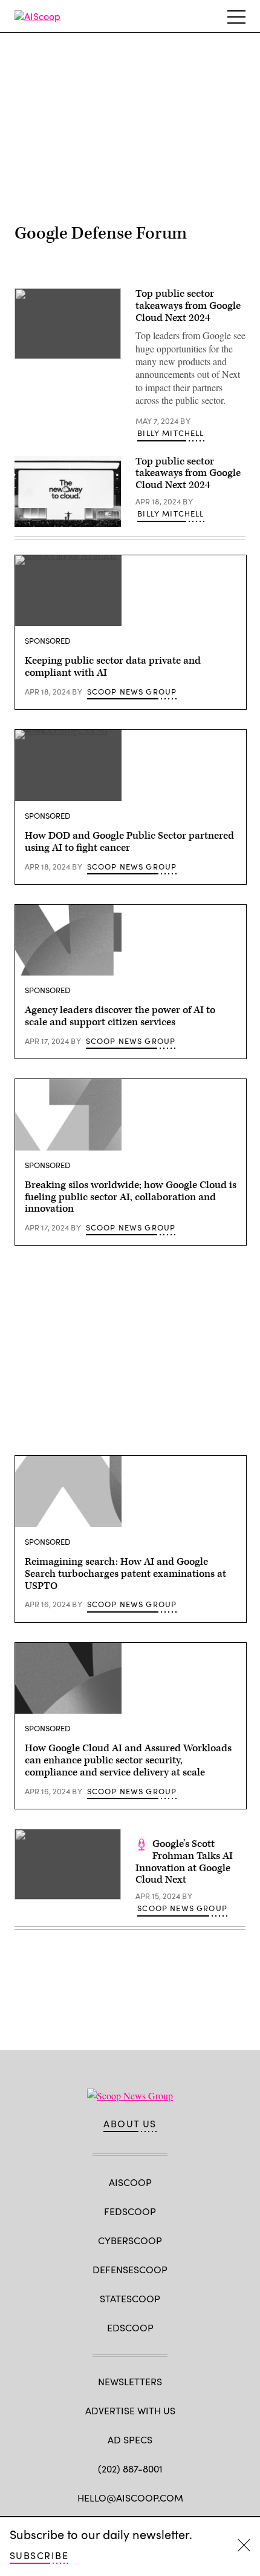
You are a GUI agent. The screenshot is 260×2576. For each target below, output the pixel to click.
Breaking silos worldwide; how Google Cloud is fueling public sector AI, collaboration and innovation (131, 1197)
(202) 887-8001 (130, 2469)
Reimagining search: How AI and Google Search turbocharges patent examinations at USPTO (125, 1574)
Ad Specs (130, 2439)
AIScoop (130, 2182)
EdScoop (130, 2327)
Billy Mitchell (171, 433)
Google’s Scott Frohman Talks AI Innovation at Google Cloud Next (184, 1862)
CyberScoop (130, 2240)
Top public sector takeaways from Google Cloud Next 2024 (188, 306)
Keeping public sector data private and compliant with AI (113, 667)
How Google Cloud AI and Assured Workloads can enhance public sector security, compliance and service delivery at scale (128, 1760)
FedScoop (130, 2211)
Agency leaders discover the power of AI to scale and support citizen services (120, 1016)
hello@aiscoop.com (130, 2498)
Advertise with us (130, 2410)
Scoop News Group (132, 692)
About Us (130, 2124)
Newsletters (130, 2381)
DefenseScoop (130, 2269)
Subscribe (39, 2555)
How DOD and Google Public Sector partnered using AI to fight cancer (129, 842)
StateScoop (130, 2298)
